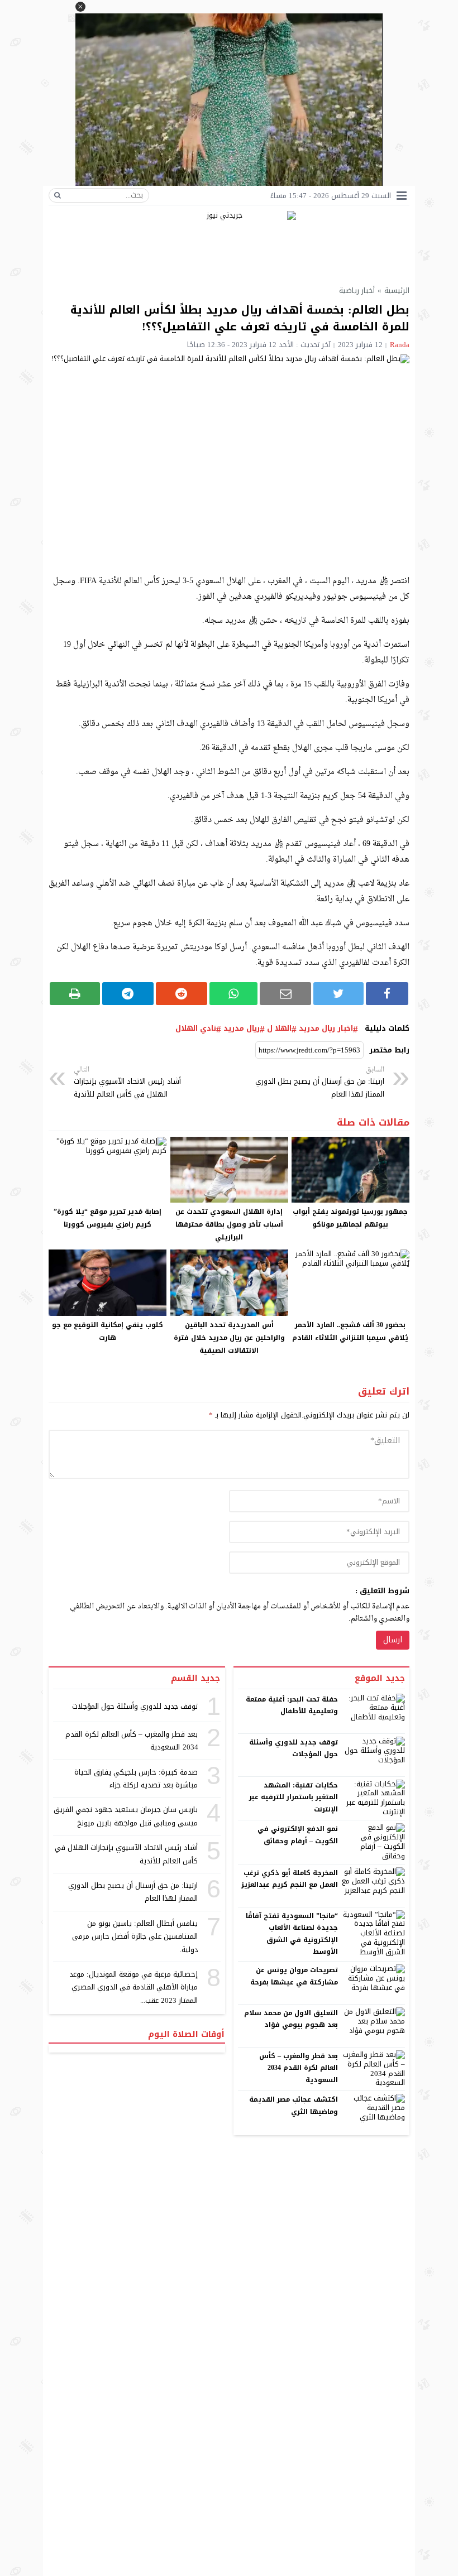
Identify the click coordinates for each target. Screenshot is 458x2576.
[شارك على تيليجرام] (128, 994)
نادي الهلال (196, 1029)
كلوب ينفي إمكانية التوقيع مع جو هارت (108, 1331)
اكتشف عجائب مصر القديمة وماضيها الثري (294, 2106)
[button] (80, 7)
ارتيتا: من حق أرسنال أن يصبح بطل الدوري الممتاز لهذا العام (320, 1082)
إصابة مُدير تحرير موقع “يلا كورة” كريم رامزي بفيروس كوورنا (108, 1218)
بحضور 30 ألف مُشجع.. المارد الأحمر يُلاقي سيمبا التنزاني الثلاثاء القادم (350, 1331)
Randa (400, 345)
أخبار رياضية (357, 290)
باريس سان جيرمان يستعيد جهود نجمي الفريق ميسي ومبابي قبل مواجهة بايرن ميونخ (126, 1816)
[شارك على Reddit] (182, 994)
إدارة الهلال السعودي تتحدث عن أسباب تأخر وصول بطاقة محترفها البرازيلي (229, 1224)
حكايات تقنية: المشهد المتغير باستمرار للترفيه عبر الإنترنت (294, 1797)
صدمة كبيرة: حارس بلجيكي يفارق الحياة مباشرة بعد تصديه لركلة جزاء (136, 1779)
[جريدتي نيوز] (229, 243)
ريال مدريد (242, 1029)
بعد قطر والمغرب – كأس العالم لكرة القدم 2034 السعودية (299, 2068)
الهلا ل (279, 1029)
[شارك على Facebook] (387, 994)
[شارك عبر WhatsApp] (234, 994)
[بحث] (58, 195)
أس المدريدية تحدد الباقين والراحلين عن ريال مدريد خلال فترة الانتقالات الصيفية (229, 1338)
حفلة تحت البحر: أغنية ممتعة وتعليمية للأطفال (292, 1705)
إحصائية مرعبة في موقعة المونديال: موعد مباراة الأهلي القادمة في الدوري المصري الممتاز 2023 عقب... (134, 1987)
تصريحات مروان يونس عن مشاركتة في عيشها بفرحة (294, 1976)
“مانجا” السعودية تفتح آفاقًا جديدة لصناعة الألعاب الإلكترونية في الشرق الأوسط (292, 1934)
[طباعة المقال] (75, 994)
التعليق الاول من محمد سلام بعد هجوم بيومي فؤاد (291, 2019)
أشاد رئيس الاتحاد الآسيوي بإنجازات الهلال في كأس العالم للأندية (127, 1082)
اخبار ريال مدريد (326, 1029)
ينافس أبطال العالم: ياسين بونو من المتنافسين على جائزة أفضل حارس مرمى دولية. (135, 1936)
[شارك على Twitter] (338, 994)
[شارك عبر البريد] (285, 994)
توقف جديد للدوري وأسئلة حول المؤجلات (294, 1748)
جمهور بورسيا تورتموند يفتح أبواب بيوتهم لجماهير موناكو (350, 1218)
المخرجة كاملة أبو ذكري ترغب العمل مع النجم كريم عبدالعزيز (290, 1879)
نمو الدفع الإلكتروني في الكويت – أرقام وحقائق (298, 1835)
